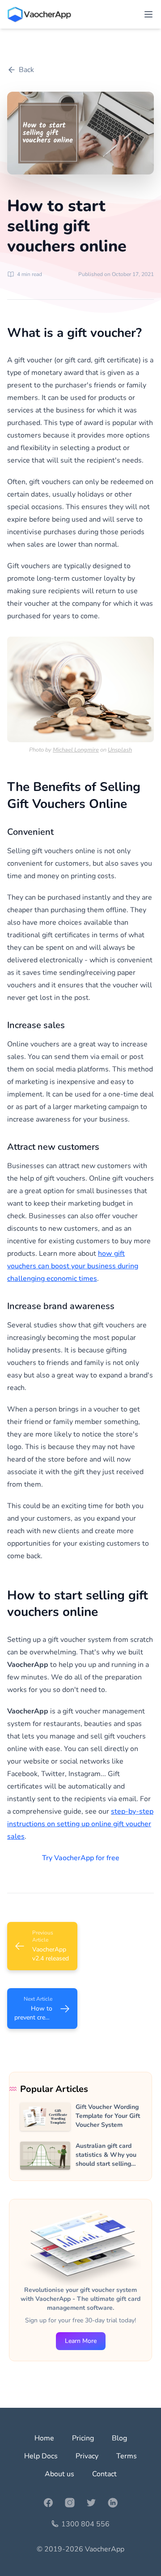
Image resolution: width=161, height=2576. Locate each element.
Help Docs (41, 2456)
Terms (127, 2456)
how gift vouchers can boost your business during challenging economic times (73, 1266)
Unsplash (120, 750)
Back (26, 70)
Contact (104, 2474)
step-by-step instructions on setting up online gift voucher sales (80, 1824)
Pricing (83, 2438)
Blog (119, 2438)
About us (59, 2474)
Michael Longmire (76, 750)
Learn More (81, 2341)
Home (44, 2438)
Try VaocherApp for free (81, 1858)
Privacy (87, 2456)
